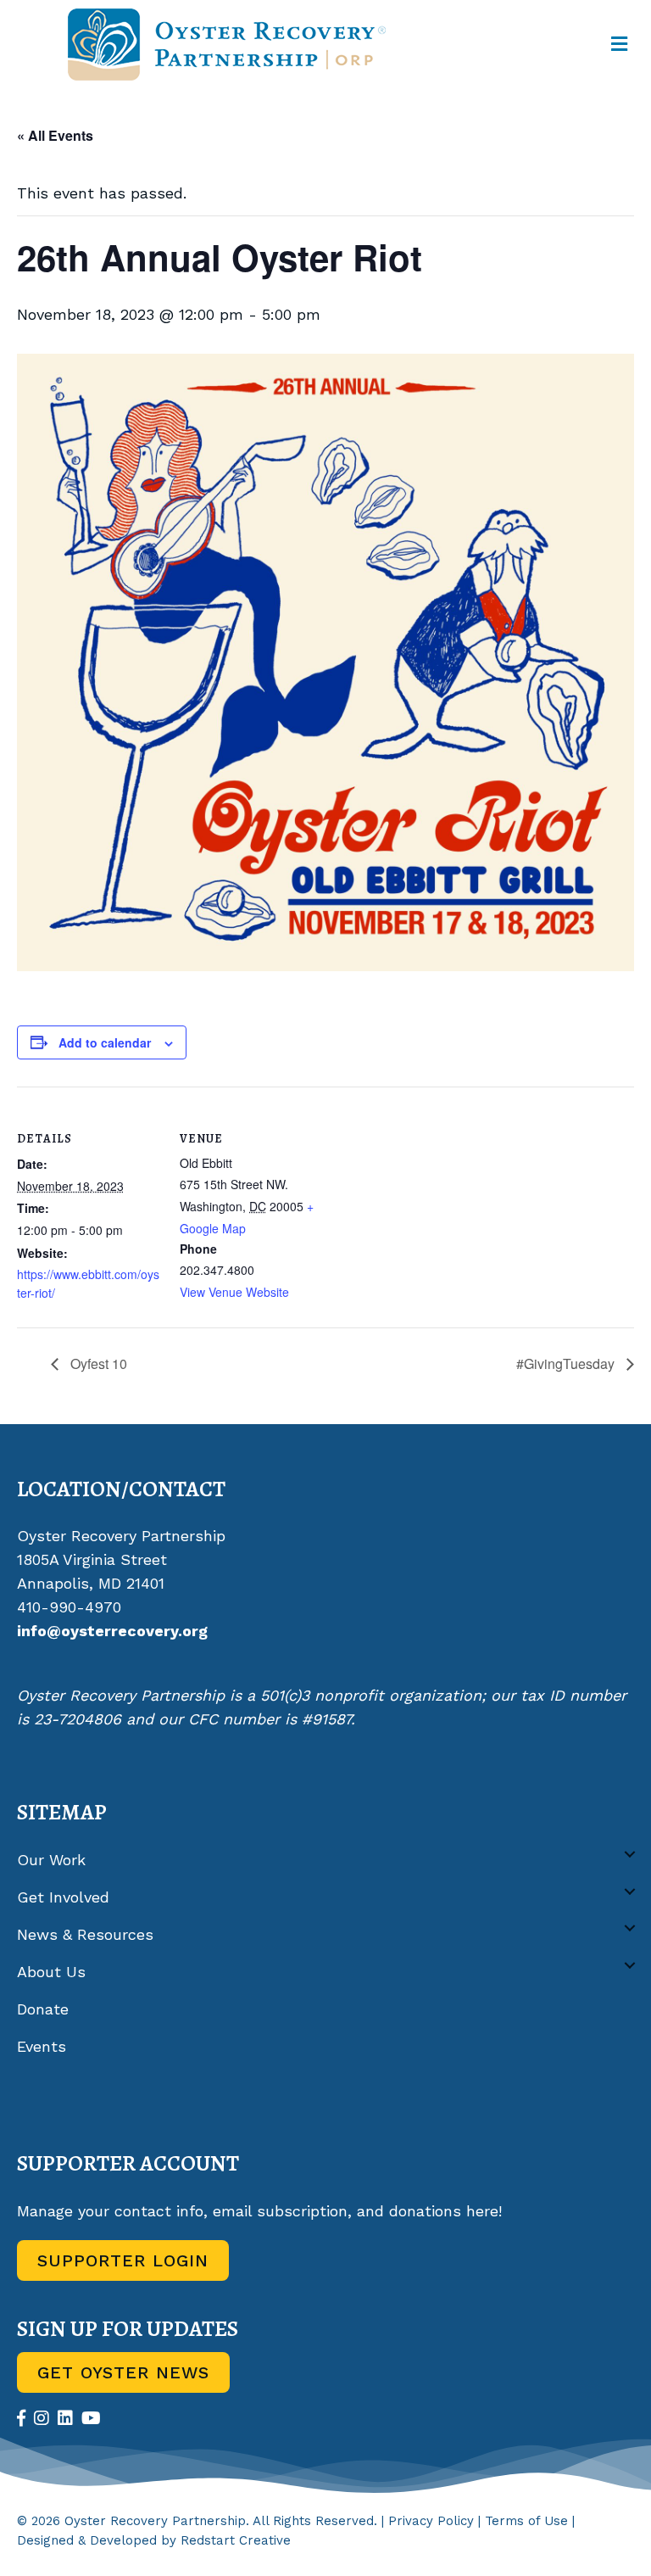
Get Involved (63, 1897)
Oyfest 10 (97, 1363)
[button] (630, 1854)
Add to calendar (105, 1043)
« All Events (55, 135)
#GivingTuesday (567, 1363)
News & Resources (85, 1934)
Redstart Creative (236, 2540)
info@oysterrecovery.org (112, 1631)
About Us (51, 1972)
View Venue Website (234, 1292)
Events (42, 2046)
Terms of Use (526, 2521)
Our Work (51, 1860)
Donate (43, 2009)
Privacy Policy (431, 2521)
